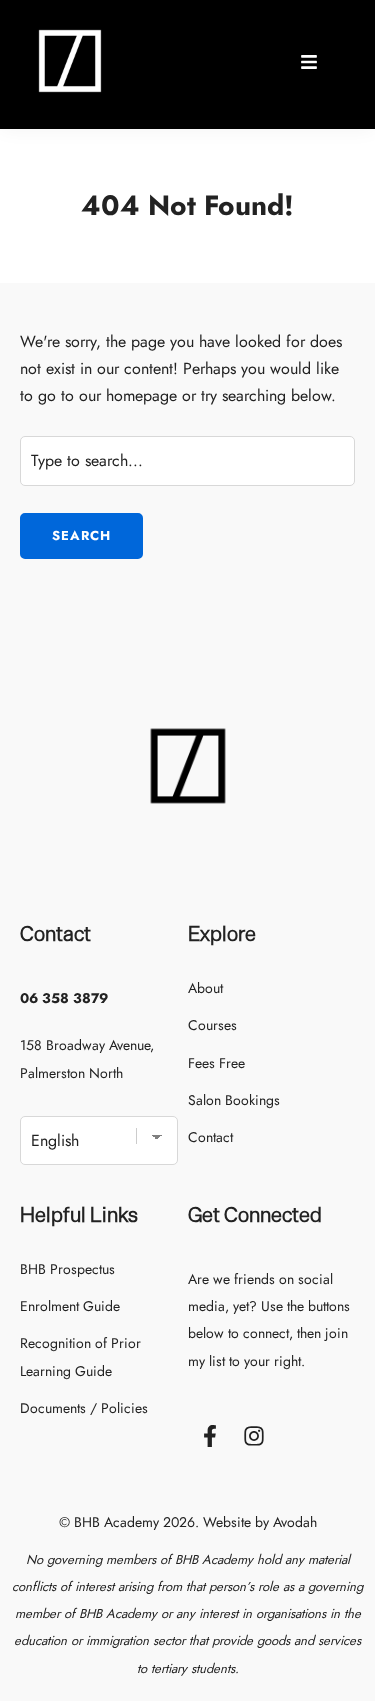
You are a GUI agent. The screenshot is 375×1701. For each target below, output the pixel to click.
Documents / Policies (84, 1408)
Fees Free (216, 1063)
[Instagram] (254, 1436)
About (205, 988)
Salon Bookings (234, 1100)
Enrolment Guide (70, 1306)
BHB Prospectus (67, 1269)
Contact (210, 1137)
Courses (212, 1025)
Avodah (295, 1522)
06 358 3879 (64, 998)
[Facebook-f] (210, 1436)
